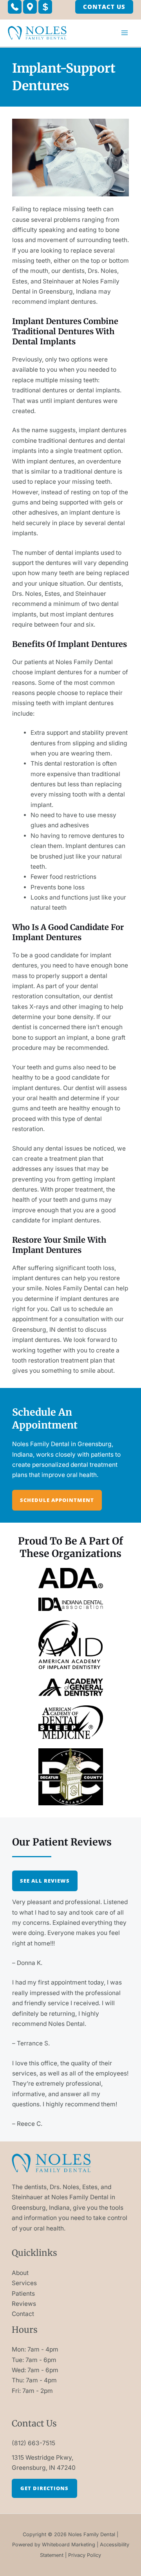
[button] (15, 7)
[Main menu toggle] (125, 33)
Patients (23, 2294)
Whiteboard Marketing (69, 2545)
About (20, 2273)
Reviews (24, 2304)
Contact (23, 2314)
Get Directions (44, 2488)
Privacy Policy (85, 2555)
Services (24, 2283)
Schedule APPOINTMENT (57, 1500)
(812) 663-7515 (33, 2443)
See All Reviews (45, 1881)
